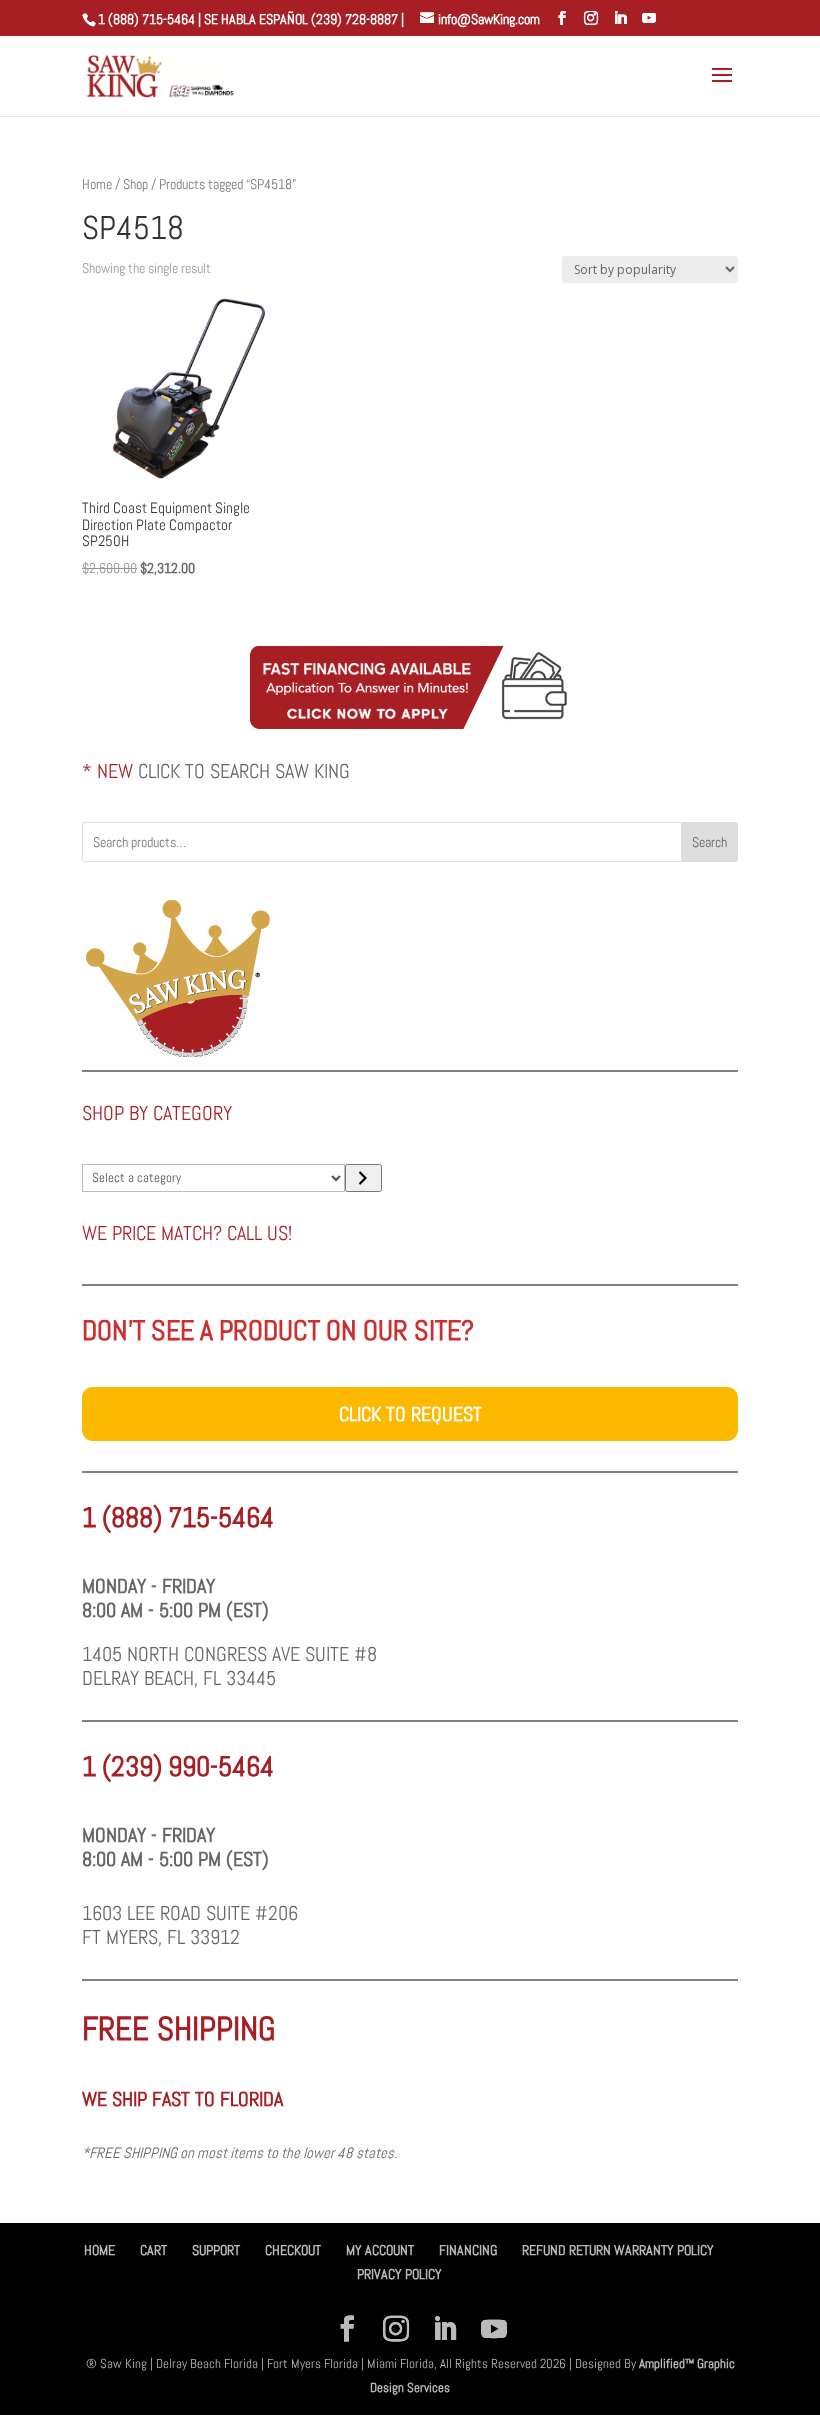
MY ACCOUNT (380, 2250)
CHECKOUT (293, 2250)
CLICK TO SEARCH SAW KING (244, 771)
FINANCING (468, 2250)
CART (153, 2250)
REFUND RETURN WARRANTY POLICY (618, 2250)
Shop (135, 184)
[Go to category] (363, 1178)
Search (709, 842)
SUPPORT (216, 2250)
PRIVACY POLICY (399, 2274)
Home (97, 184)
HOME (99, 2250)
